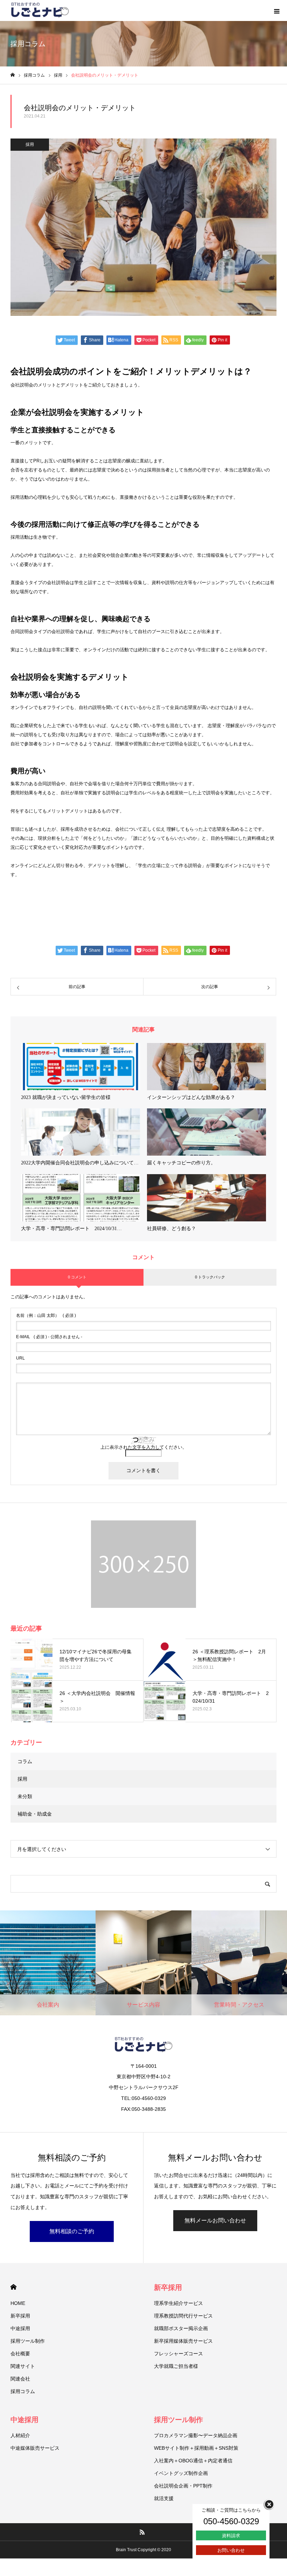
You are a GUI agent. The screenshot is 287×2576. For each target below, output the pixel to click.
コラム (25, 1761)
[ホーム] (13, 75)
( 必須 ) (46, 1315)
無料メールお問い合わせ (215, 2220)
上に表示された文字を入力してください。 (144, 1447)
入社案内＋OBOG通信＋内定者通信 (193, 2461)
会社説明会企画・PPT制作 (183, 2486)
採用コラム (23, 2391)
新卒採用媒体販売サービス (183, 2341)
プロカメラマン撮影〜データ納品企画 (196, 2435)
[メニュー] (276, 10)
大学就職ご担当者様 (176, 2366)
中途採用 (20, 2328)
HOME (13, 2287)
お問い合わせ (231, 2550)
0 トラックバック (210, 1277)
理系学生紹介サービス (178, 2303)
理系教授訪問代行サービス (183, 2316)
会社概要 (20, 2354)
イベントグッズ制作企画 (181, 2473)
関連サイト (23, 2366)
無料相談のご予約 (72, 2231)
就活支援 (164, 2498)
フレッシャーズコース (178, 2354)
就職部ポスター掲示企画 (181, 2328)
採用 (30, 144)
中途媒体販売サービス (35, 2448)
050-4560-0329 (231, 2521)
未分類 (25, 1796)
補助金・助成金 (35, 1814)
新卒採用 (20, 2316)
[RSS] (142, 2532)
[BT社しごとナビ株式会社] (40, 10)
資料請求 (231, 2536)
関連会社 (20, 2379)
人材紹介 (20, 2435)
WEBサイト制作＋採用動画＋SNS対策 (196, 2448)
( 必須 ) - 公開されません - (49, 1337)
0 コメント (77, 1277)
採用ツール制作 (28, 2341)
